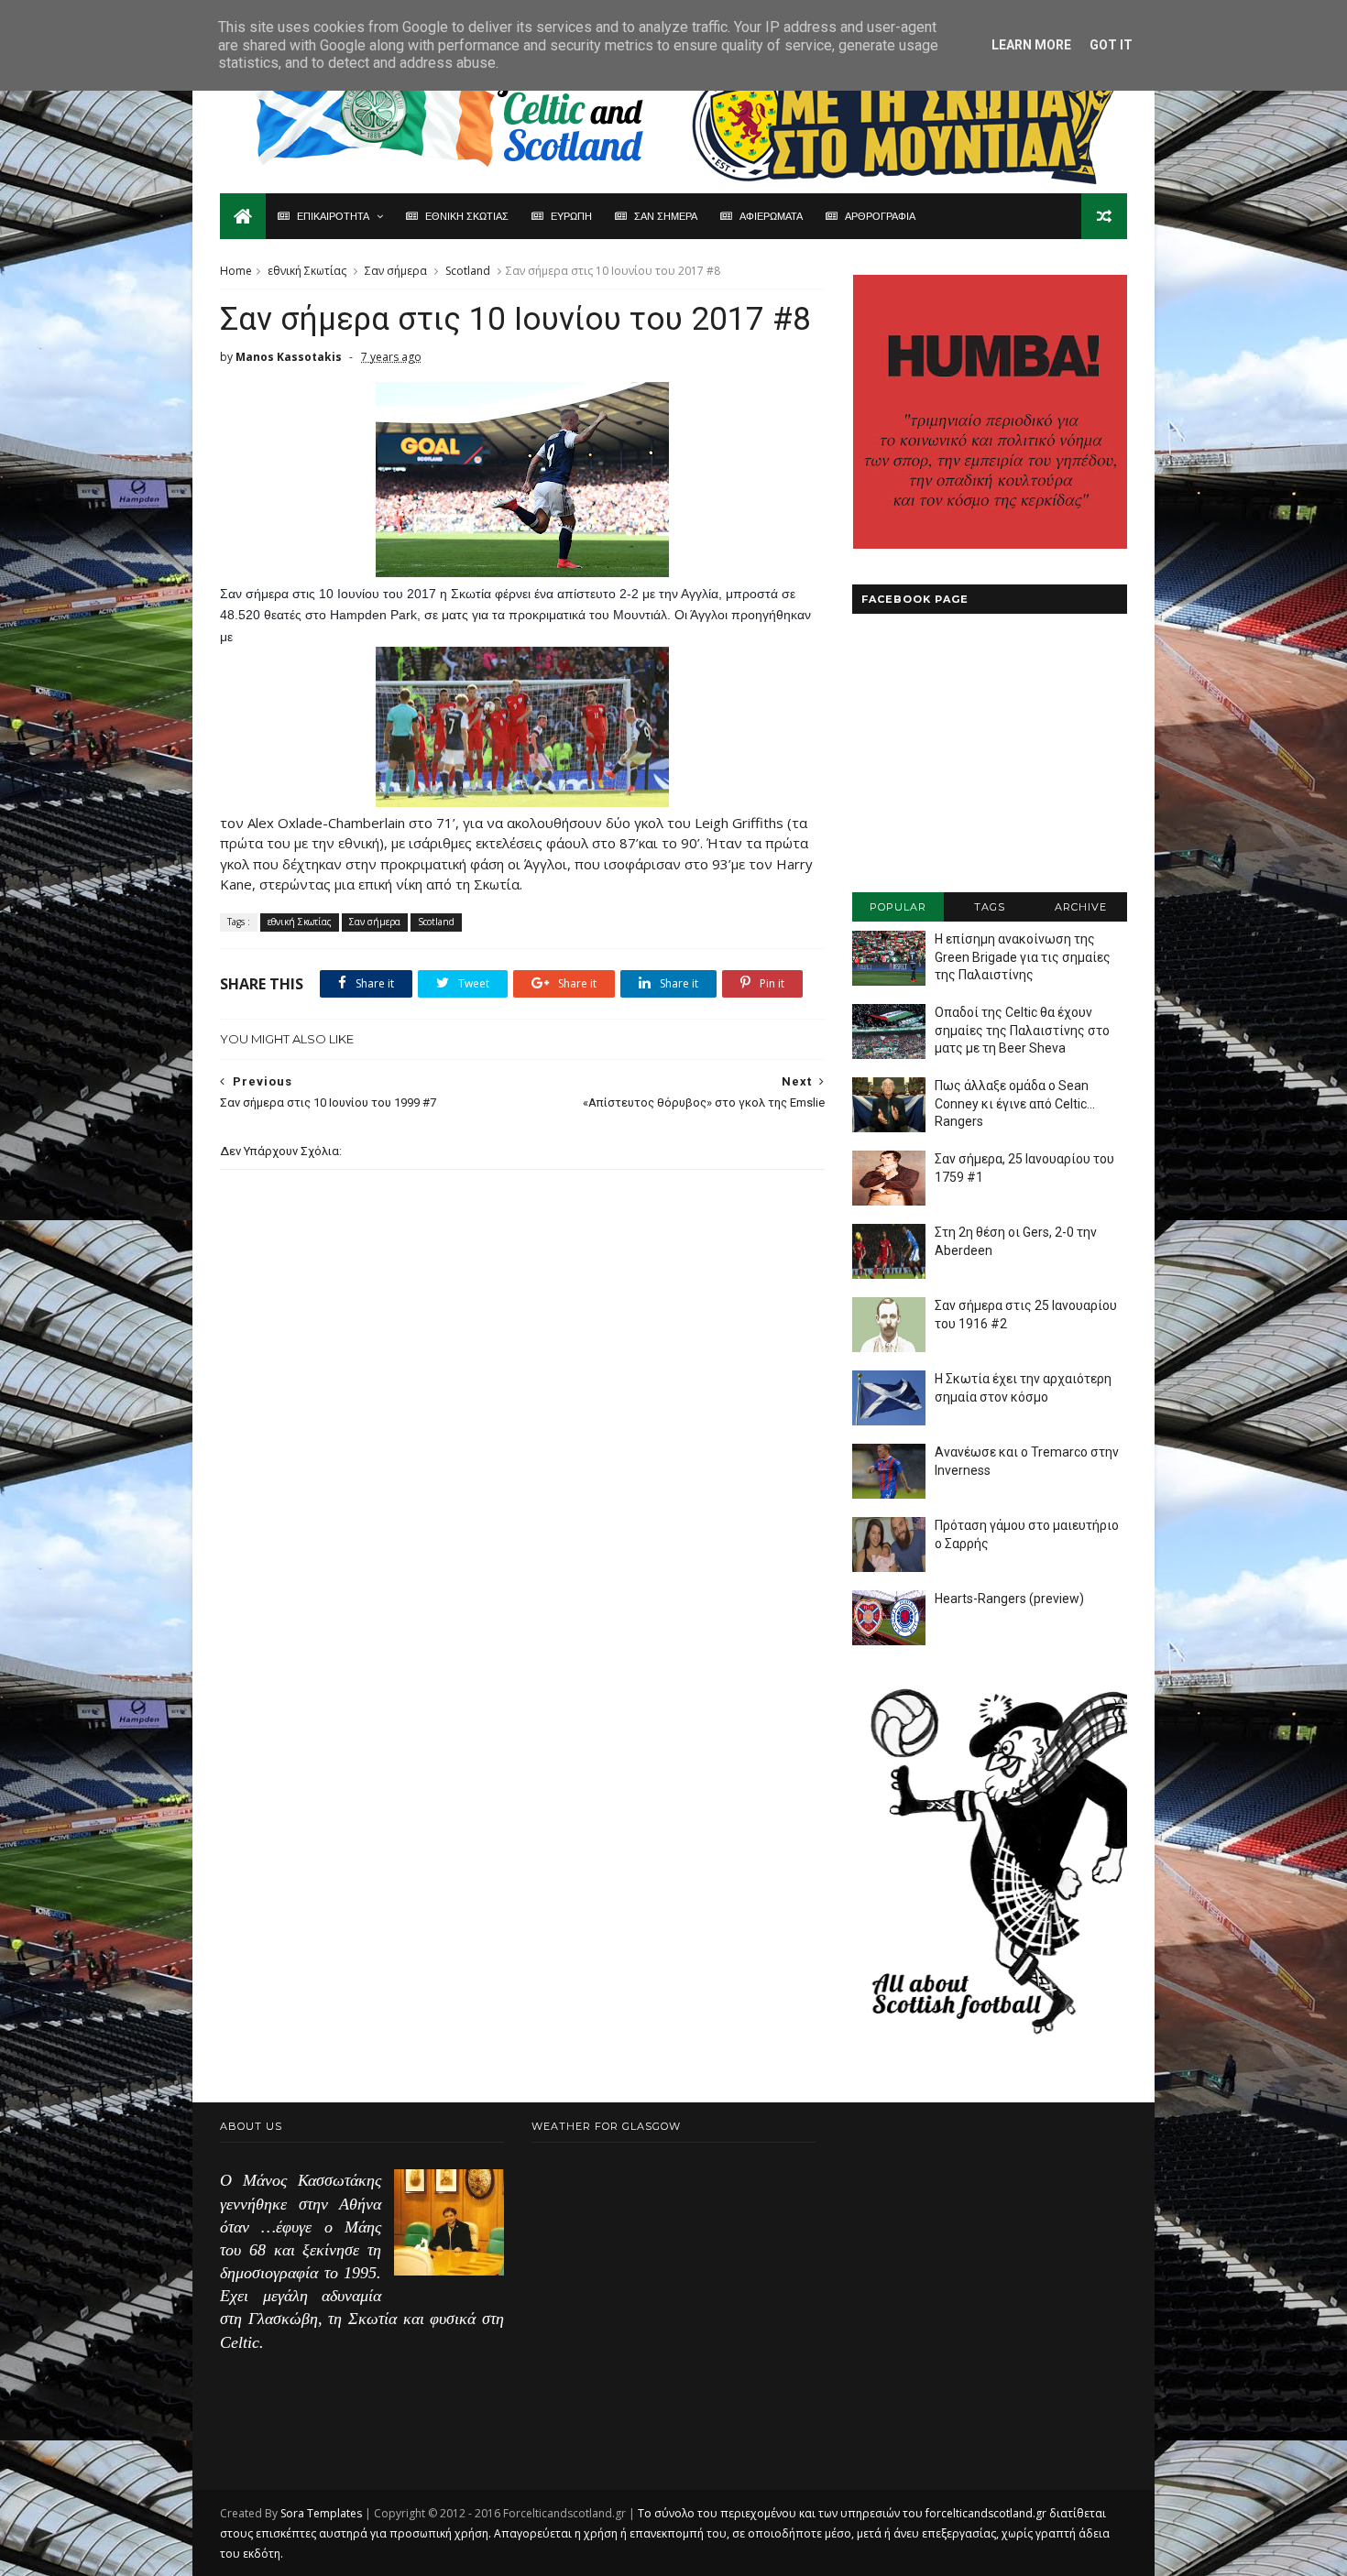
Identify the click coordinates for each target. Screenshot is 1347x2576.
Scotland (468, 271)
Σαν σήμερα (396, 271)
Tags (990, 907)
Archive (1081, 907)
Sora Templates (321, 2513)
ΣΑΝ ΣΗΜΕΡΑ (666, 216)
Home (236, 271)
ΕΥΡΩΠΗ (571, 216)
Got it (1111, 45)
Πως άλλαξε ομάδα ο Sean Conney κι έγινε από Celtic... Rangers (1015, 1103)
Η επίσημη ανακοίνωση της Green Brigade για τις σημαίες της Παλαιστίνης (1023, 957)
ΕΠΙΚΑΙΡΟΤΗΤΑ (333, 216)
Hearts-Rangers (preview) (1009, 1599)
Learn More (1031, 45)
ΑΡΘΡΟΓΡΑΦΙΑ (880, 216)
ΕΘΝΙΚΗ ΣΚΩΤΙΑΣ (467, 216)
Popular (898, 907)
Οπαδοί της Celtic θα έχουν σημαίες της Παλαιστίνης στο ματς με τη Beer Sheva (1022, 1030)
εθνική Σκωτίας (307, 271)
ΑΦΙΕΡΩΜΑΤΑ (771, 216)
